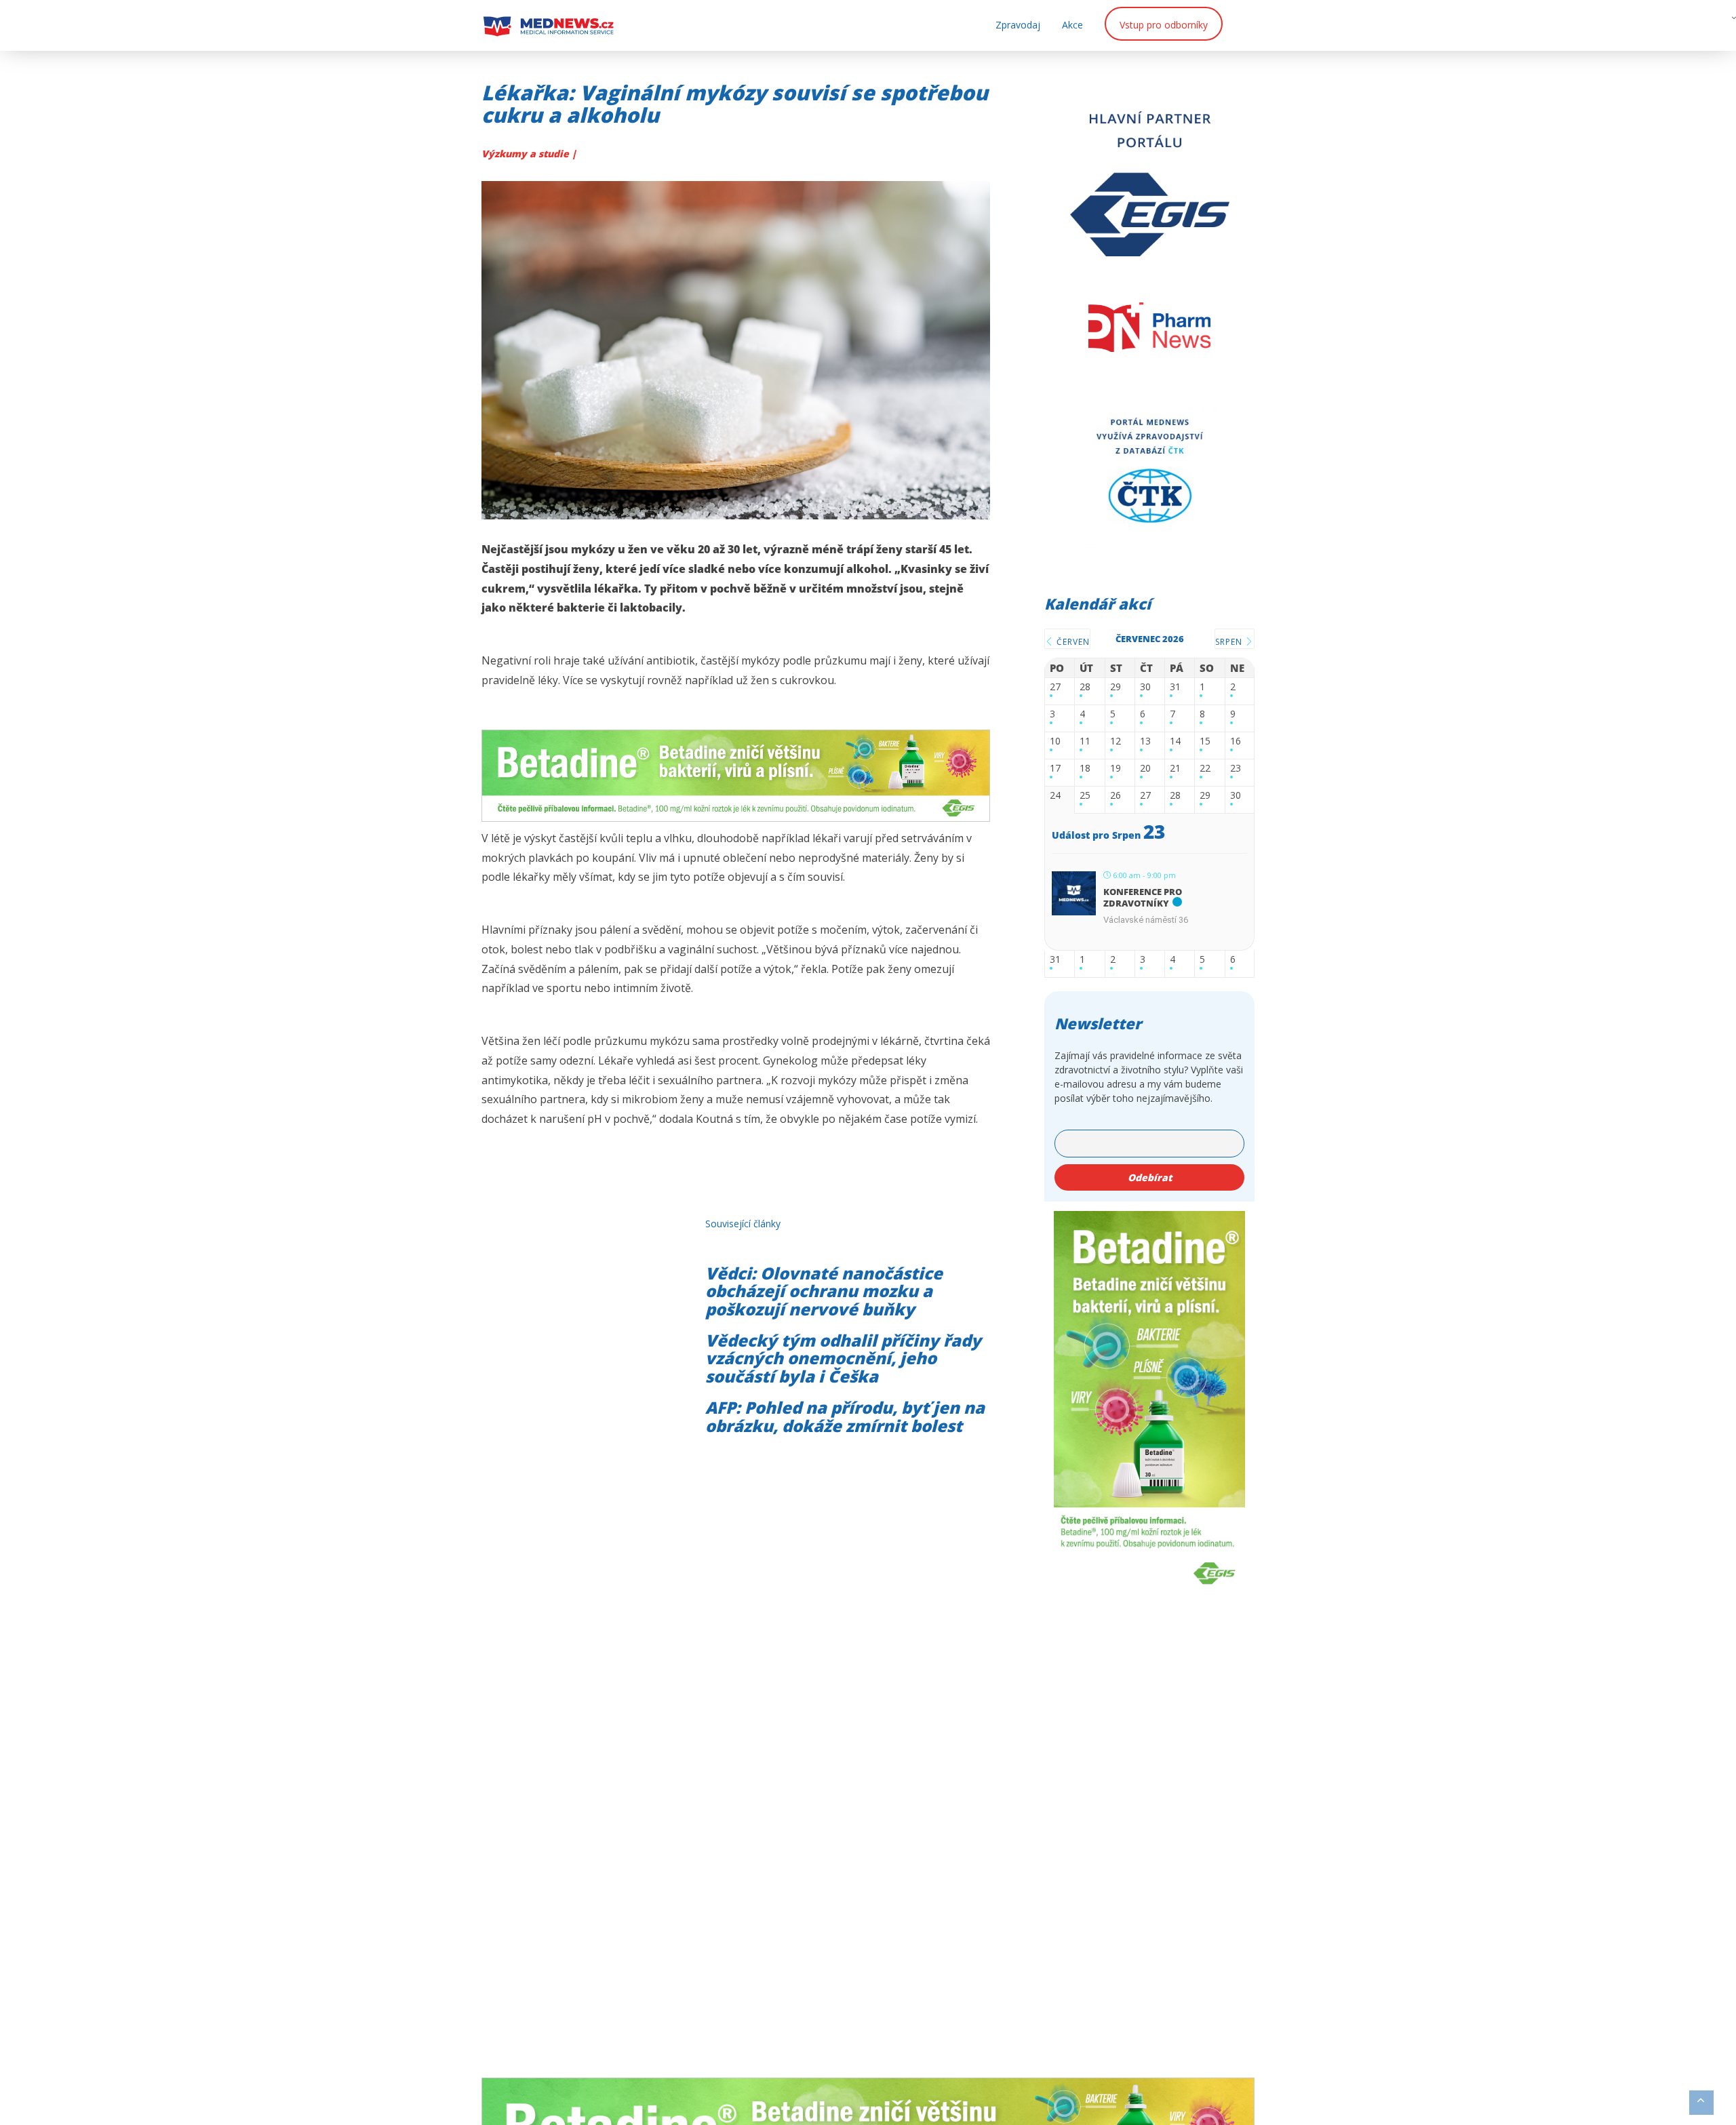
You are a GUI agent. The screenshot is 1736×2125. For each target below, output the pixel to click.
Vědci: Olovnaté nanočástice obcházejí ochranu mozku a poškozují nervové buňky (824, 1291)
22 (1205, 769)
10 (1055, 741)
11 (1085, 741)
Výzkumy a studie (527, 154)
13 (1145, 741)
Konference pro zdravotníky (1143, 898)
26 (1116, 796)
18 (1085, 769)
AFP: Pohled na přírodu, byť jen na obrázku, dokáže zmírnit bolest (845, 1416)
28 (1085, 687)
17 (1055, 769)
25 (1085, 796)
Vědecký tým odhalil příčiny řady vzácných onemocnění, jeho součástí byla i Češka (843, 1358)
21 (1175, 769)
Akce (1072, 25)
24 (1055, 796)
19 (1116, 769)
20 (1145, 769)
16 (1236, 741)
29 (1116, 687)
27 (1055, 687)
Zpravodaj (1018, 25)
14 (1175, 741)
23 (1236, 769)
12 (1116, 741)
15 (1205, 741)
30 (1145, 687)
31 (1175, 687)
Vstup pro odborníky (1164, 25)
